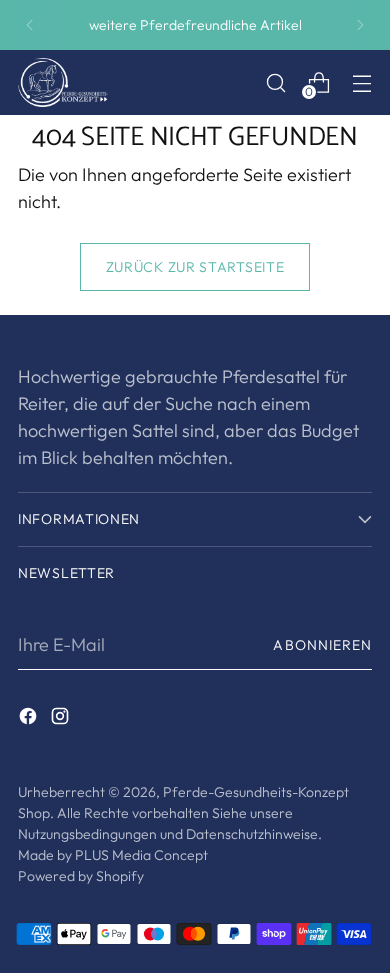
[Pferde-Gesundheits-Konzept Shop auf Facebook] (30, 719)
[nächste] (360, 25)
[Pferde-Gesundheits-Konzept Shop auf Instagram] (62, 719)
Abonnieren (322, 645)
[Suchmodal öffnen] (275, 82)
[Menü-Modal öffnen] (361, 82)
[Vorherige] (30, 25)
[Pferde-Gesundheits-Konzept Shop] (63, 82)
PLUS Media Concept (141, 855)
